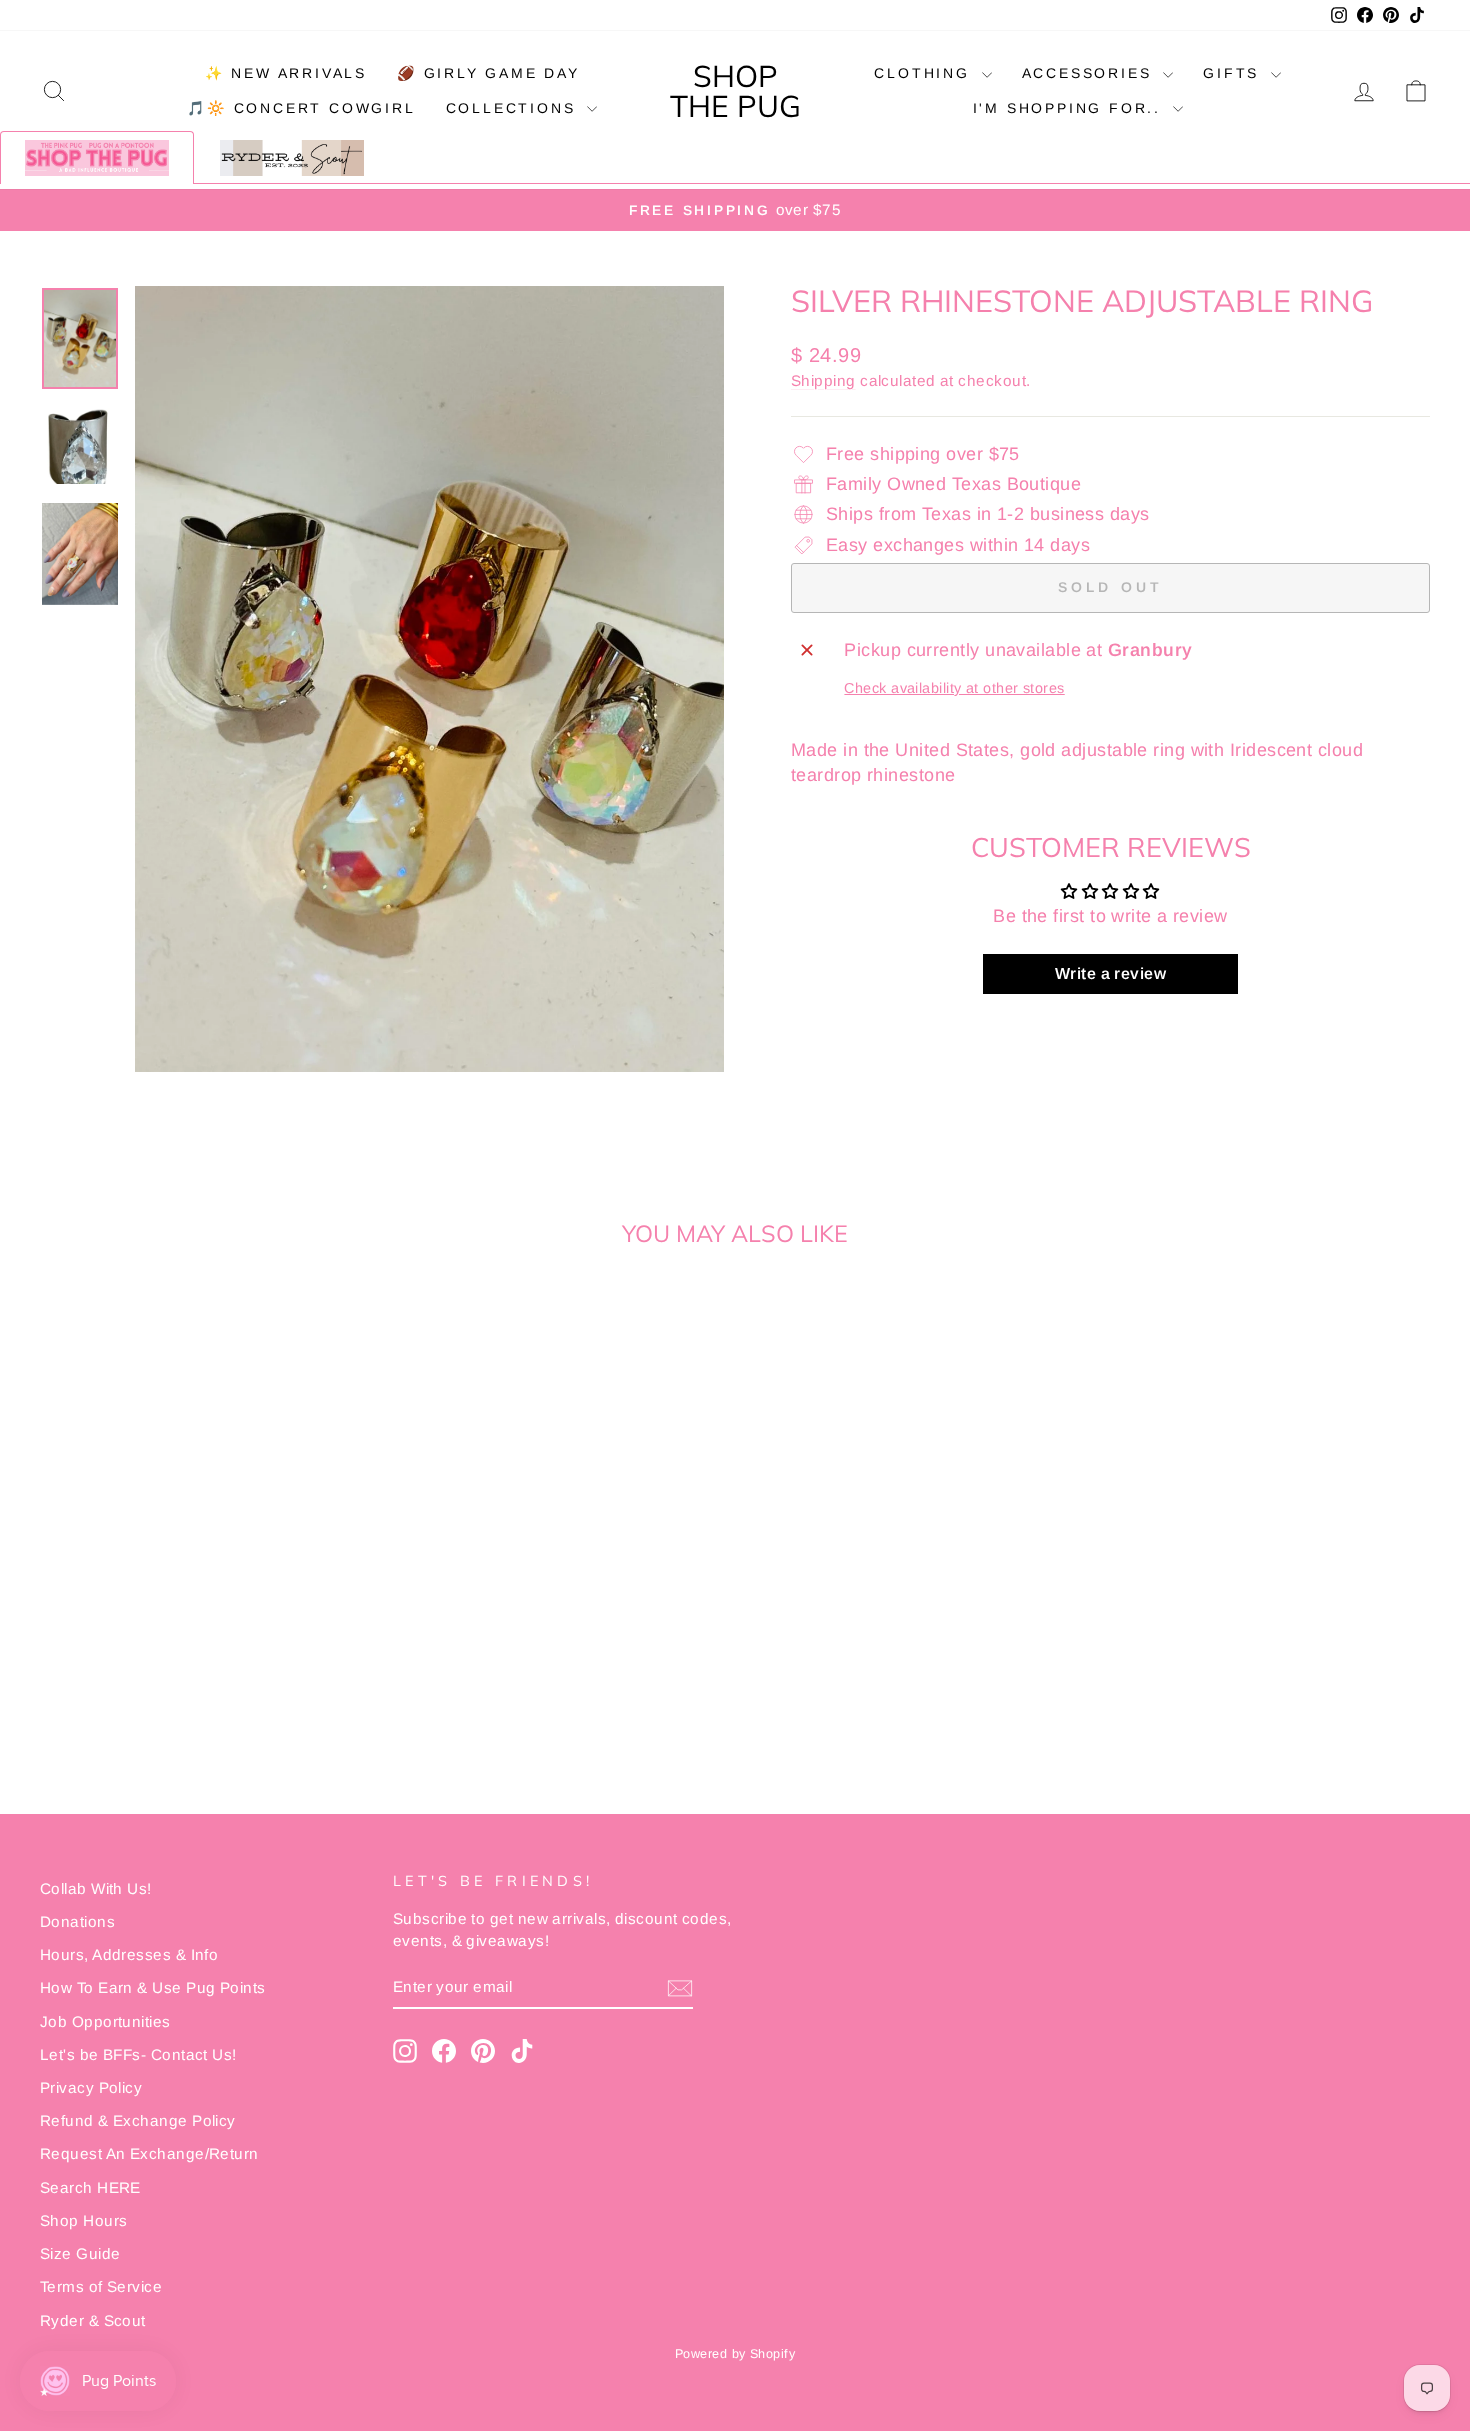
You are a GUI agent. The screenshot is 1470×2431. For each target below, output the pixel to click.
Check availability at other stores (954, 688)
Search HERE (90, 2187)
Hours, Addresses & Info (129, 1954)
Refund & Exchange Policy (138, 2120)
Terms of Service (101, 2286)
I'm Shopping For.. (1070, 108)
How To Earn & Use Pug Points (153, 1987)
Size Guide (80, 2253)
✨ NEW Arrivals (286, 73)
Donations (77, 1921)
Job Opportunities (105, 2021)
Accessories (1090, 73)
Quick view (205, 1602)
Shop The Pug (735, 91)
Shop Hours (84, 2220)
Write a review (1110, 973)
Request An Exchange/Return (149, 2153)
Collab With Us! (96, 1888)
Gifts (1234, 73)
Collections (514, 108)
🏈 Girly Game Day (488, 73)
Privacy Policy (91, 2087)
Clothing (925, 73)
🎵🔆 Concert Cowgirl (301, 108)
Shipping (823, 380)
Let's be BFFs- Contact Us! (138, 2054)
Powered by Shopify (735, 2354)
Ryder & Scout (93, 2320)
